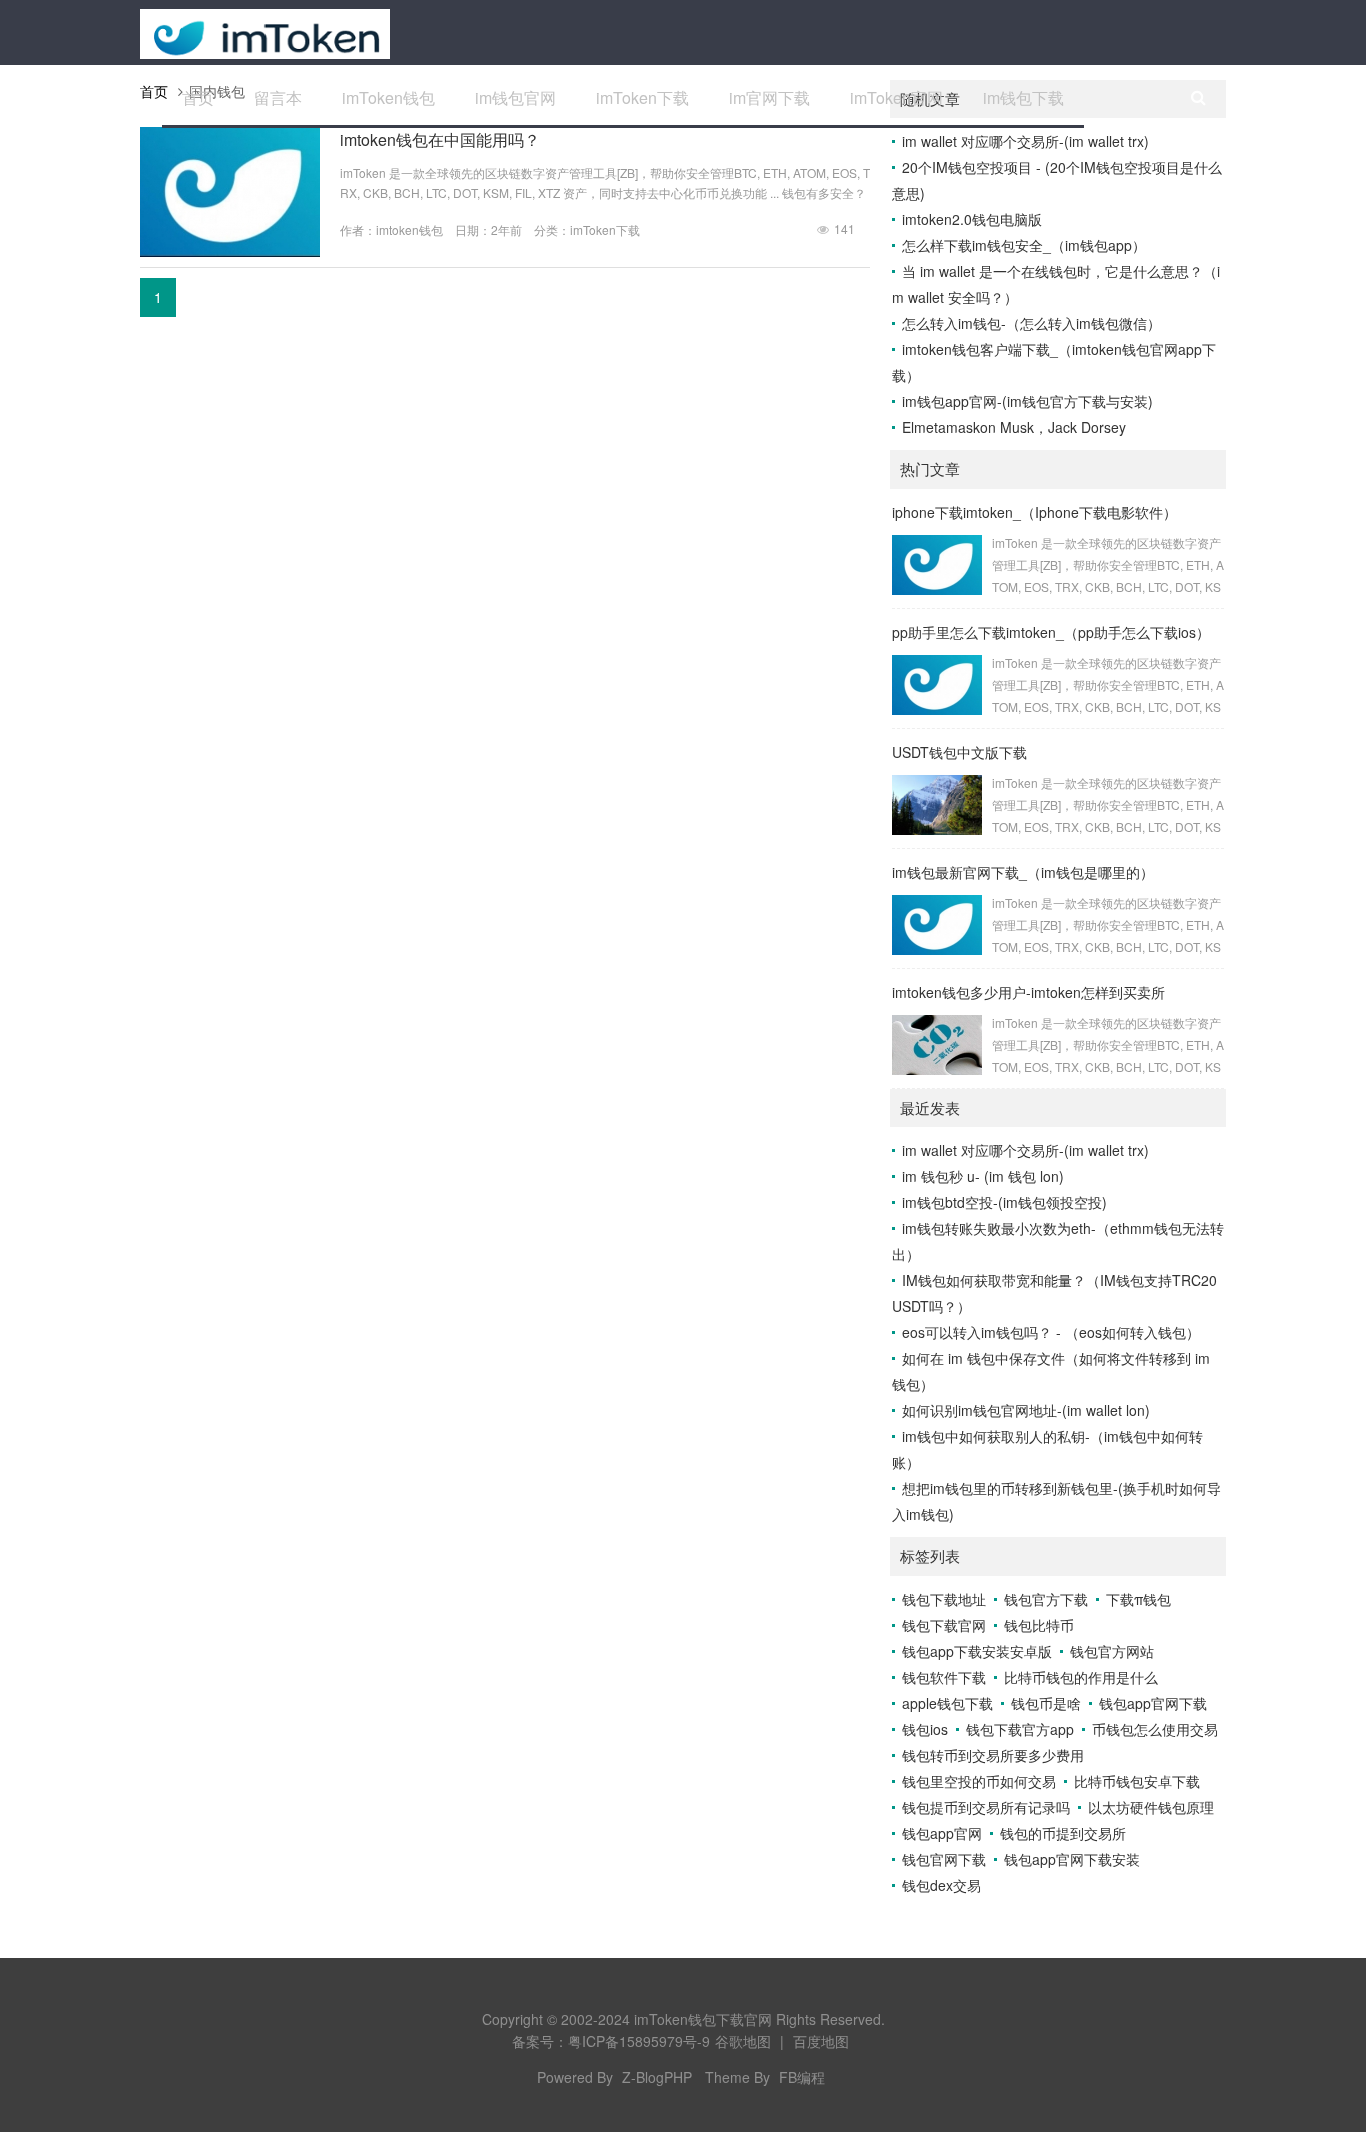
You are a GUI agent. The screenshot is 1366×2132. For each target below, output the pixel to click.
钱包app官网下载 (1153, 1703)
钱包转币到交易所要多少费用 (993, 1755)
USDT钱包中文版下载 (959, 752)
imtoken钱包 (409, 229)
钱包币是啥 (1046, 1703)
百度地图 (821, 2041)
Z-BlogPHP (657, 2077)
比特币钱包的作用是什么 (1081, 1677)
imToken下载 (642, 97)
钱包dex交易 (941, 1885)
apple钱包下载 (947, 1703)
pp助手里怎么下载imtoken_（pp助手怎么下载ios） (1051, 632)
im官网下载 (769, 97)
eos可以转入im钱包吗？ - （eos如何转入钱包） (1051, 1332)
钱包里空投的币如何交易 (979, 1781)
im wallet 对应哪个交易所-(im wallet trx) (1025, 141)
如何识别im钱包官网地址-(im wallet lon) (1026, 1410)
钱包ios (925, 1729)
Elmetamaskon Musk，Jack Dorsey (1014, 427)
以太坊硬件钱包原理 (1151, 1807)
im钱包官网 (515, 97)
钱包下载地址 (944, 1599)
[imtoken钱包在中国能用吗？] (230, 251)
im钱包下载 (1023, 97)
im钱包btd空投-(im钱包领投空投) (1004, 1202)
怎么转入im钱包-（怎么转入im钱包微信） (1031, 323)
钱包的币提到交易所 (1063, 1833)
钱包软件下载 (944, 1677)
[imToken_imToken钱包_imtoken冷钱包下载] (265, 32)
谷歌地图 (743, 2041)
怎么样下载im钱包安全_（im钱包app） (1024, 245)
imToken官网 (896, 97)
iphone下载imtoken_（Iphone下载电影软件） (1034, 512)
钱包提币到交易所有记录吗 (986, 1807)
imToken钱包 (388, 97)
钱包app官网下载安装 (1072, 1859)
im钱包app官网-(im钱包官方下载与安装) (1027, 401)
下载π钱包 (1138, 1599)
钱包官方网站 (1112, 1651)
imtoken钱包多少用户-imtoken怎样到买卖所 (1028, 992)
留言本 (278, 97)
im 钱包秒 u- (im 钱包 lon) (983, 1176)
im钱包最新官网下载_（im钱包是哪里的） (1023, 872)
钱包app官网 (942, 1833)
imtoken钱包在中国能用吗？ (440, 139)
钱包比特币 (1039, 1625)
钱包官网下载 (944, 1859)
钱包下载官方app (1020, 1729)
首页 (198, 97)
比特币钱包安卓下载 (1137, 1781)
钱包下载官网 (944, 1625)
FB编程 (802, 2077)
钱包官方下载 (1046, 1599)
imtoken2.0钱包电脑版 (972, 219)
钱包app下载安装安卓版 (977, 1651)
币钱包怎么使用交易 (1155, 1729)
